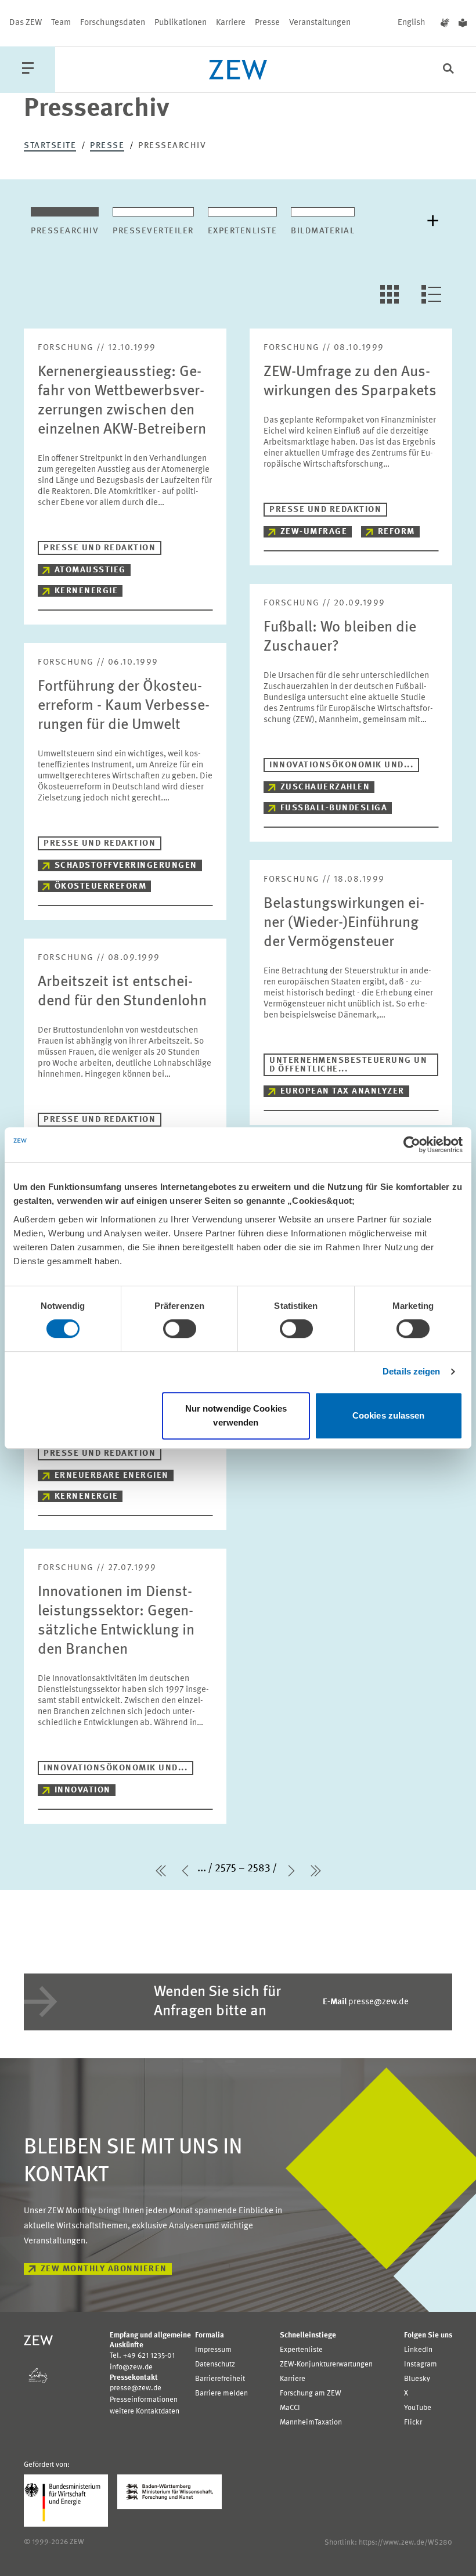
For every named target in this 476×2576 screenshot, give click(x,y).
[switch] (180, 1329)
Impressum (213, 2350)
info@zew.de (131, 2367)
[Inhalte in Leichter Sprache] (463, 23)
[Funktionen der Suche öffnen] (448, 70)
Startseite (50, 146)
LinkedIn (418, 2350)
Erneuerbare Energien (112, 1476)
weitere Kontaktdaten (145, 2411)
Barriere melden (221, 2393)
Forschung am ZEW (311, 2393)
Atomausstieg (90, 570)
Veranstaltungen (320, 23)
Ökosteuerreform (101, 887)
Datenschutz (215, 2364)
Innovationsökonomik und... (341, 765)
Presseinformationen (144, 2400)
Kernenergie (86, 591)
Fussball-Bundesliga (334, 808)
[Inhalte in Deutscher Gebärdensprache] (445, 23)
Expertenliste (301, 2350)
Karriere (231, 23)
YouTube (418, 2408)
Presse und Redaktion (100, 548)
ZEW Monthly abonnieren (104, 2269)
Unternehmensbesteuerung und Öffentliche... (348, 1065)
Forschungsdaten (113, 23)
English (412, 23)
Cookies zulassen (389, 1415)
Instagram (421, 2364)
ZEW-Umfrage (314, 532)
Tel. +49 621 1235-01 (142, 2356)
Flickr (413, 2422)
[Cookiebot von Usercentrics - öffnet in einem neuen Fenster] (412, 1145)
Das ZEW (26, 23)
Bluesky (417, 2379)
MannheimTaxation (311, 2422)
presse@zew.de (366, 2002)
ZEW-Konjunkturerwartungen (326, 2364)
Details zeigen (411, 1371)
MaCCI (290, 2408)
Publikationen (181, 23)
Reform (396, 532)
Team (61, 23)
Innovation (83, 1790)
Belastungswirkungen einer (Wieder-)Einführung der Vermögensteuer (344, 923)
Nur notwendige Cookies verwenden (236, 1415)
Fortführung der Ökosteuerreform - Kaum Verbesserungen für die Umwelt (124, 706)
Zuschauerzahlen (325, 787)
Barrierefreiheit (220, 2379)
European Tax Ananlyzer (342, 1092)
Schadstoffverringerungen (126, 866)
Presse (267, 23)
